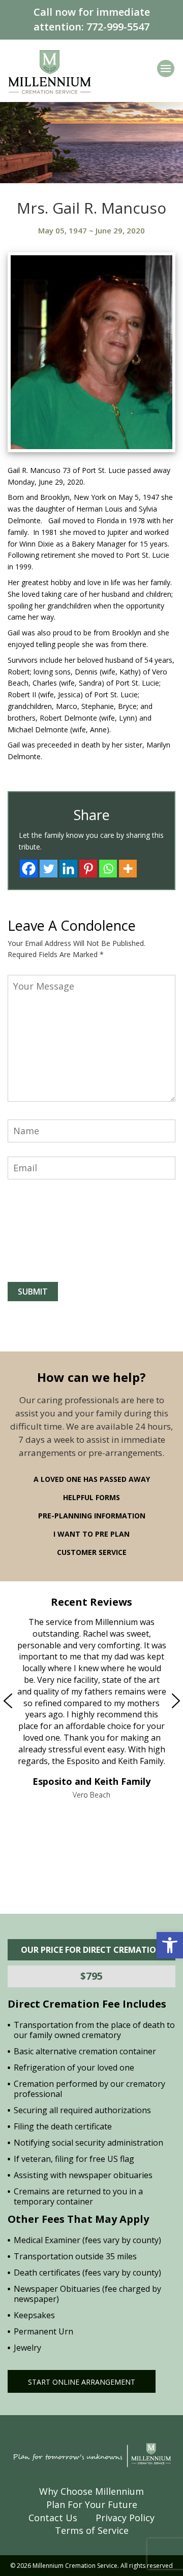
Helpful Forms (91, 1497)
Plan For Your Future (92, 2504)
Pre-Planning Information (92, 1516)
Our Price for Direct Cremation (92, 1950)
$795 (91, 1976)
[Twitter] (49, 869)
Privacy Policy (125, 2518)
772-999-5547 (118, 27)
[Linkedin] (68, 869)
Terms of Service (92, 2530)
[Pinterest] (88, 869)
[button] (170, 1945)
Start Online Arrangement (82, 2382)
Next (155, 1701)
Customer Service (92, 1552)
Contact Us (53, 2518)
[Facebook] (29, 869)
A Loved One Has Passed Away (92, 1479)
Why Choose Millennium (91, 2491)
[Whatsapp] (108, 869)
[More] (128, 869)
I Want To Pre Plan (91, 1534)
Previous (29, 1701)
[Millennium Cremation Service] (50, 71)
